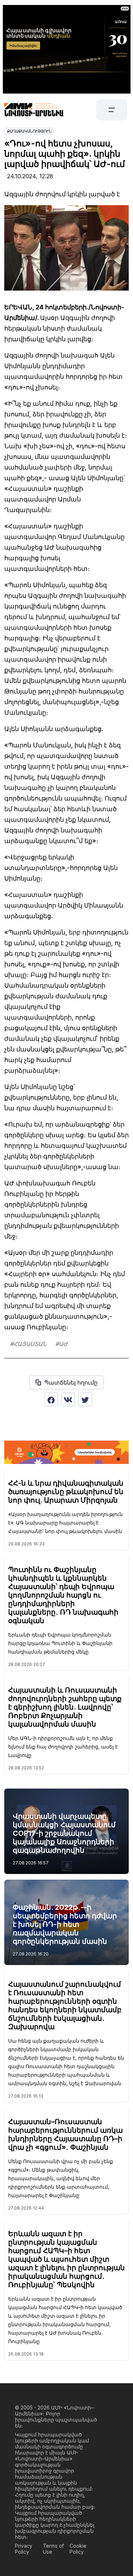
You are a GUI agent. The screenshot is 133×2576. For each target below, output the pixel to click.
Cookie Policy (78, 2549)
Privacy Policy (24, 2549)
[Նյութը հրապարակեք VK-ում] (68, 1399)
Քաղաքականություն (29, 131)
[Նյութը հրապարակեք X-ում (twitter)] (85, 1399)
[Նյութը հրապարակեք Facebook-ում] (51, 1399)
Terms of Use (53, 2549)
